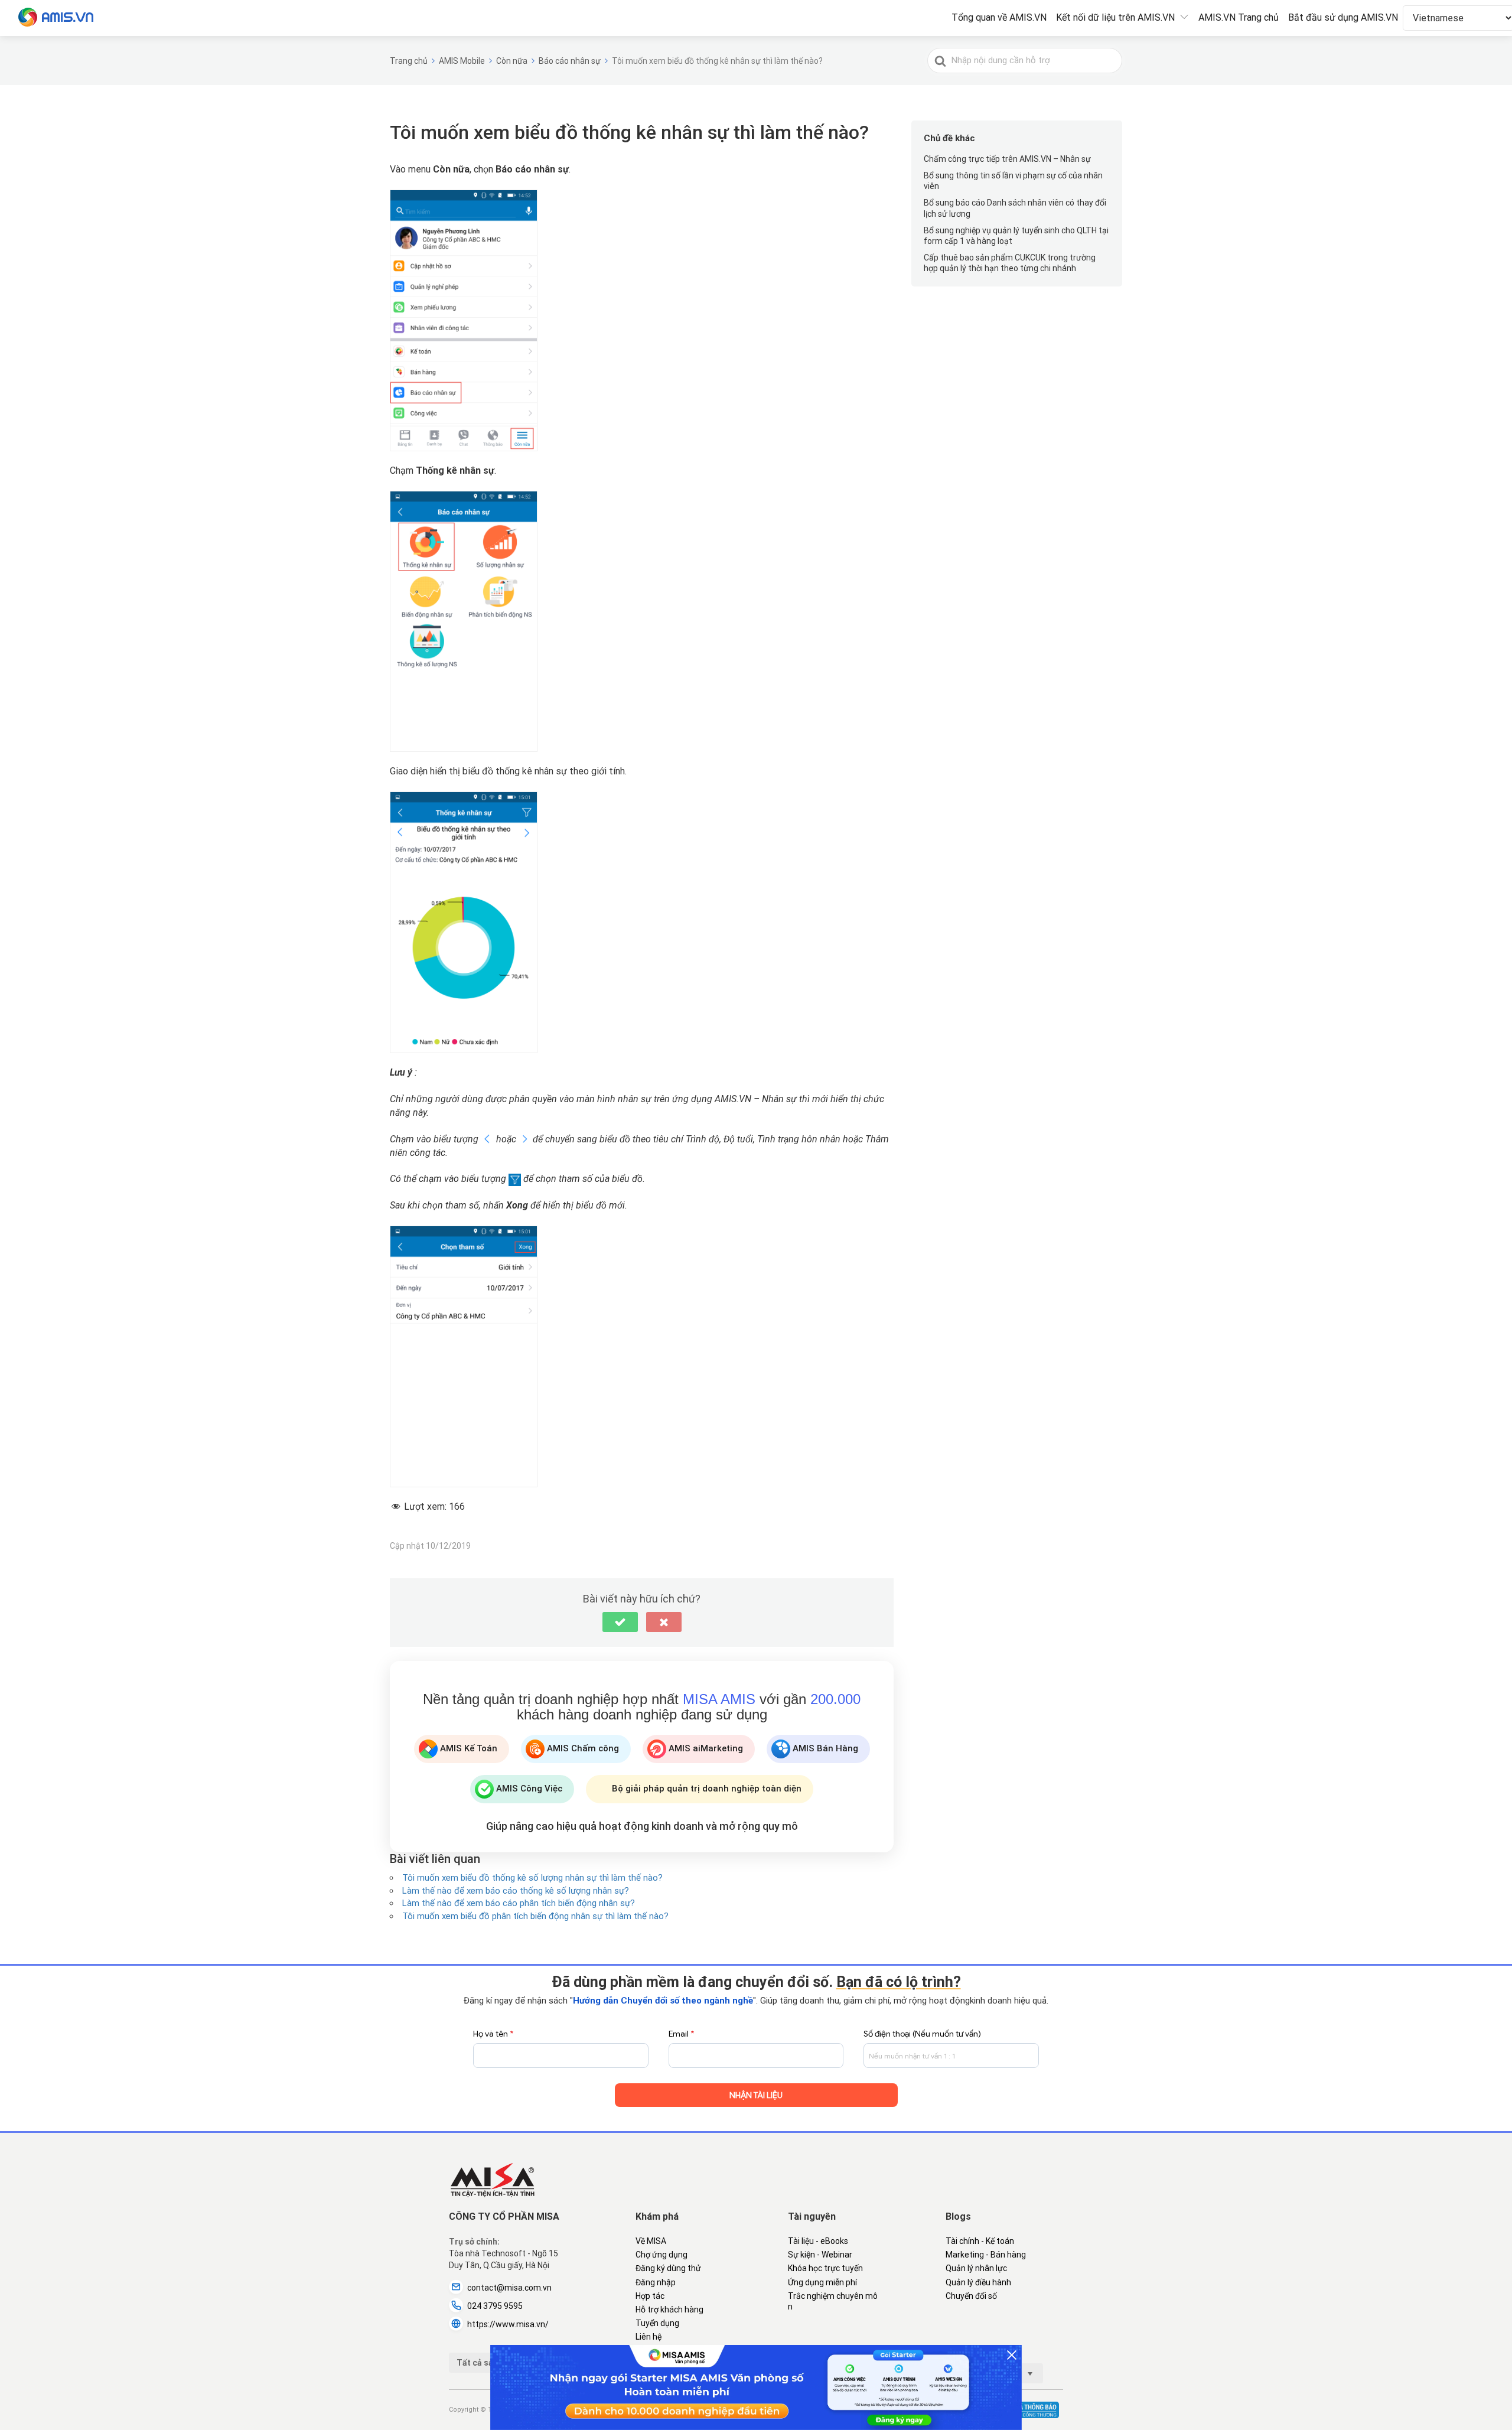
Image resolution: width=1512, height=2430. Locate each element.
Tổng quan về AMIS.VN (999, 17)
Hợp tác (650, 2296)
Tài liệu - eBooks (818, 2241)
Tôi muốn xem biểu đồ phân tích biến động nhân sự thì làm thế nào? (535, 1916)
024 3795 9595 (495, 2306)
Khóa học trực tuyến (825, 2268)
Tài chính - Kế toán (980, 2241)
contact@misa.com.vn (509, 2288)
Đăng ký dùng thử (668, 2268)
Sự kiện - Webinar (820, 2255)
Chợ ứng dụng (661, 2255)
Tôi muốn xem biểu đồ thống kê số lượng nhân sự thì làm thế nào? (532, 1878)
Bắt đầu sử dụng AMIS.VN (1343, 17)
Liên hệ (649, 2337)
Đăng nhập (656, 2282)
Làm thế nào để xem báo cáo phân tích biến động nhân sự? (519, 1903)
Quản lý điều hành (978, 2282)
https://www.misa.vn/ (508, 2324)
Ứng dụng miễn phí (822, 2282)
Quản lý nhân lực (976, 2268)
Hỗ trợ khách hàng (669, 2310)
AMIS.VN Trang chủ (1239, 17)
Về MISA (651, 2241)
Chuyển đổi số (971, 2296)
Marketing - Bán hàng (986, 2255)
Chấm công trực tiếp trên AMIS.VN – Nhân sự (1007, 159)
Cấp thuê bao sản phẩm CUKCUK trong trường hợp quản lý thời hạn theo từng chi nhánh (1010, 263)
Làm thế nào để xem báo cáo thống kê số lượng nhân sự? (516, 1891)
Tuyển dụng (657, 2323)
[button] (620, 1622)
